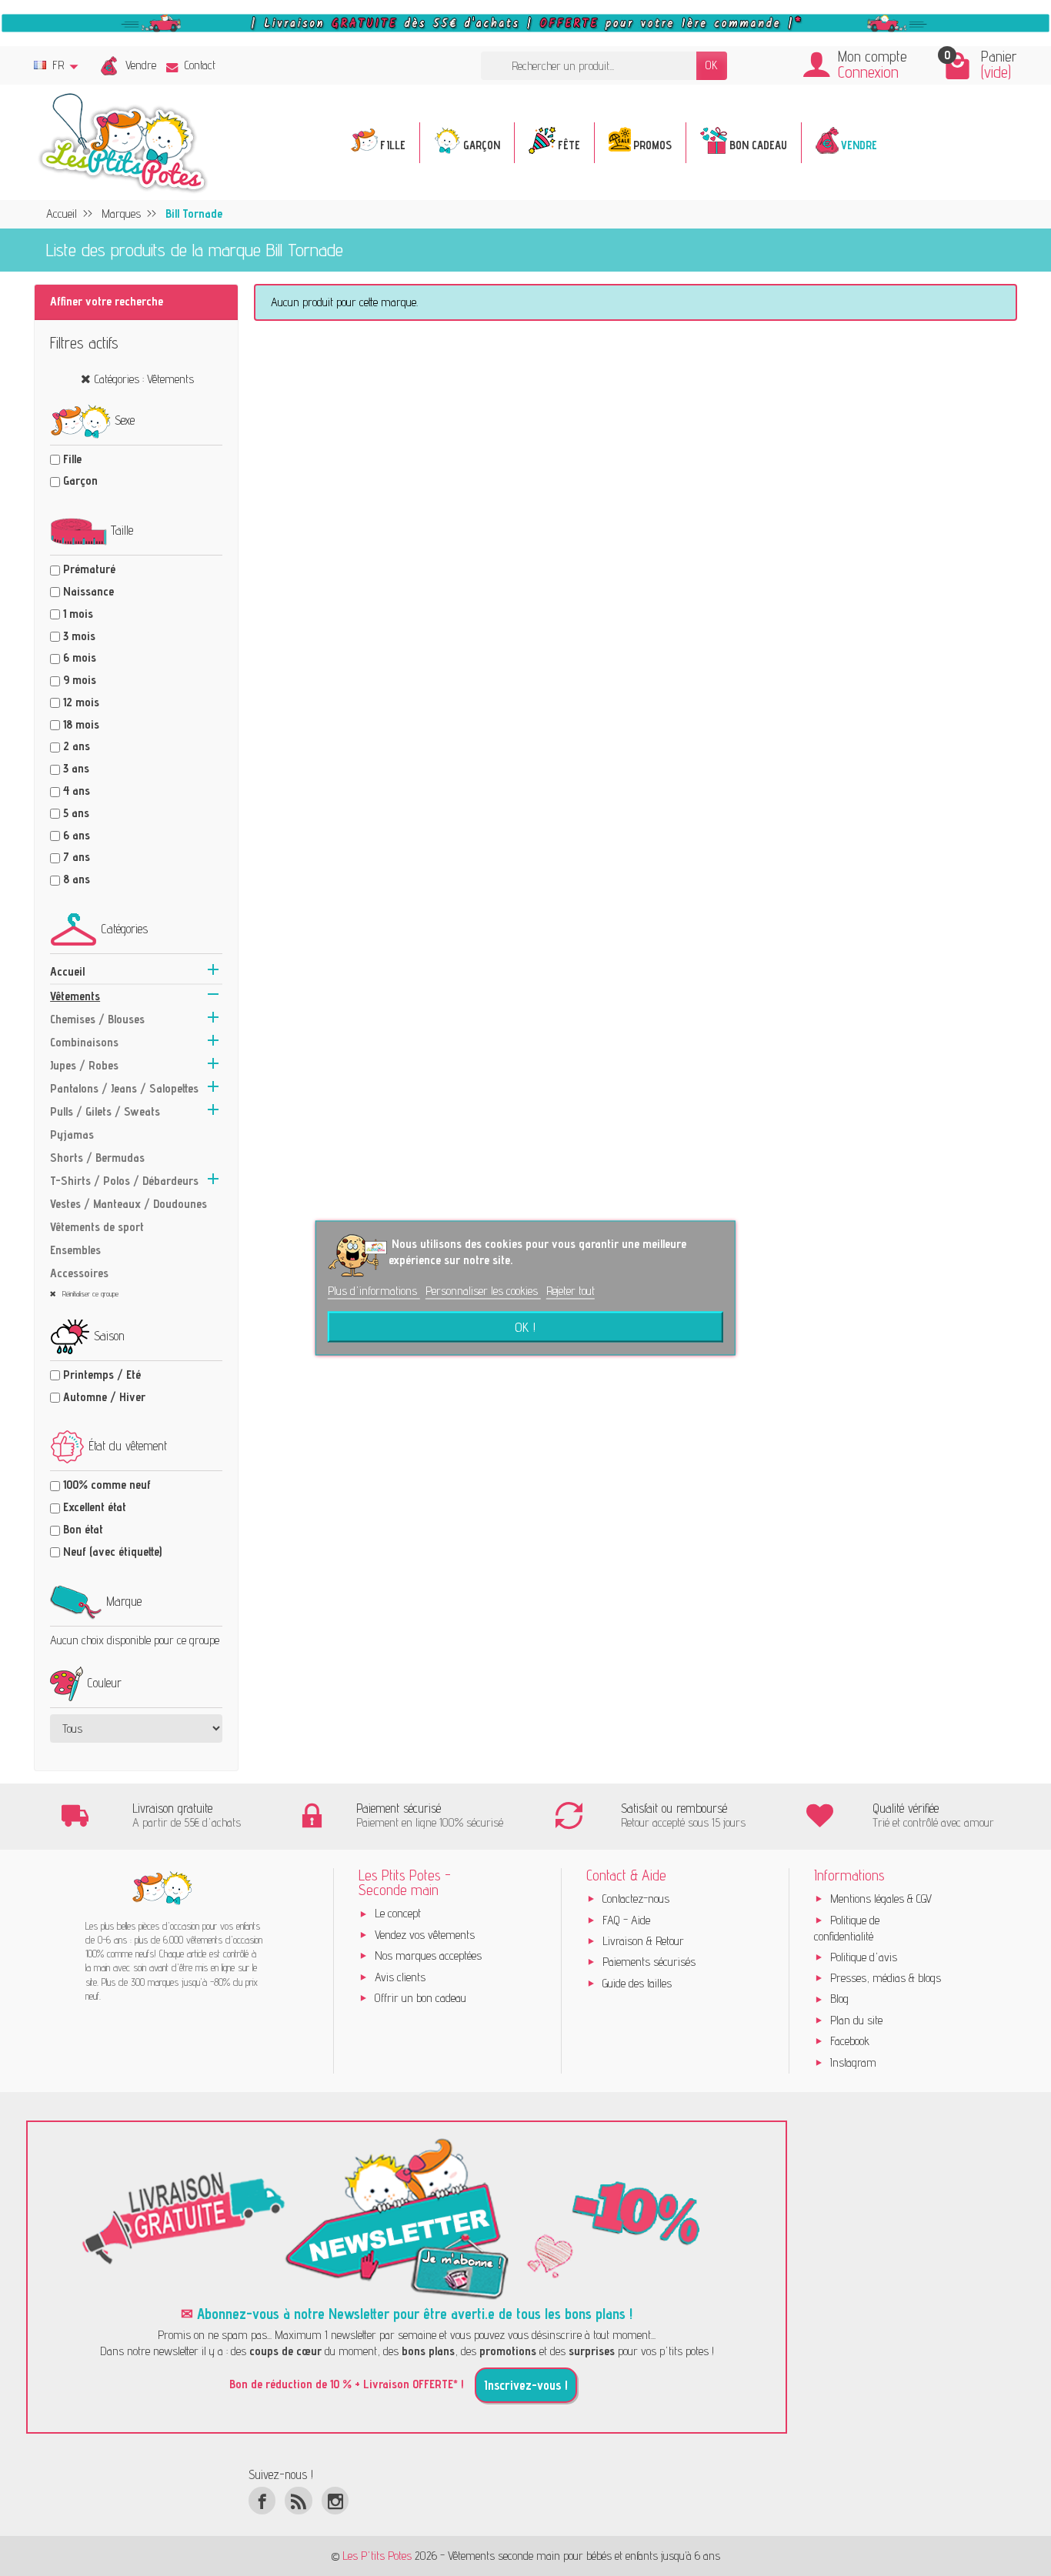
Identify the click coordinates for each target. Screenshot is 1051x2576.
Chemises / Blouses (97, 1019)
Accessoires (79, 1273)
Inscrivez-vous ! (526, 2385)
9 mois (80, 680)
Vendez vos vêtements (425, 1935)
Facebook (850, 2041)
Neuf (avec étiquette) (112, 1552)
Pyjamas (72, 1135)
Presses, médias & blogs (886, 1978)
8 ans (77, 879)
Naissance (88, 591)
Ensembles (75, 1250)
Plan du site (856, 2020)
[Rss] (298, 2500)
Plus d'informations (374, 1291)
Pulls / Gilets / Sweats (105, 1111)
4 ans (77, 791)
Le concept (398, 1913)
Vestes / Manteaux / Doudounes (128, 1204)
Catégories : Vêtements (144, 379)
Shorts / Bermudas (97, 1158)
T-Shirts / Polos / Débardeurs (124, 1181)
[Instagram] (335, 2500)
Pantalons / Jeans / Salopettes (124, 1088)
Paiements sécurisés (649, 1962)
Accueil (67, 971)
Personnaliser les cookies (483, 1291)
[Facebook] (262, 2500)
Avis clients (400, 1977)
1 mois (78, 614)
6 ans (77, 835)
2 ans (77, 746)
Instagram (853, 2062)
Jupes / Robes (84, 1065)
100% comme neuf (107, 1485)
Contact (200, 65)
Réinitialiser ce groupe (89, 1293)
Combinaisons (84, 1042)
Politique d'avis (864, 1957)
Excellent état (95, 1507)
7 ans (77, 857)
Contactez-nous (636, 1899)
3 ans (76, 768)
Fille (72, 459)
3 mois (79, 636)
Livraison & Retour (643, 1941)
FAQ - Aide (626, 1920)
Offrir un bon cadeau (420, 1998)
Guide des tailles (637, 1983)
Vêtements (75, 996)
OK (712, 65)
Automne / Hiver (104, 1397)
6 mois (80, 657)
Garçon (80, 480)
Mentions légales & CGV (881, 1899)
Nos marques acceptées (428, 1955)
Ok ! (525, 1327)
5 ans (76, 813)
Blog (839, 1999)
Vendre (141, 65)
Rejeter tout (571, 1291)
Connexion (868, 72)
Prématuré (89, 569)
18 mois (81, 724)
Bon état (83, 1529)
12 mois (81, 702)
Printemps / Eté (102, 1375)
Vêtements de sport (97, 1227)
